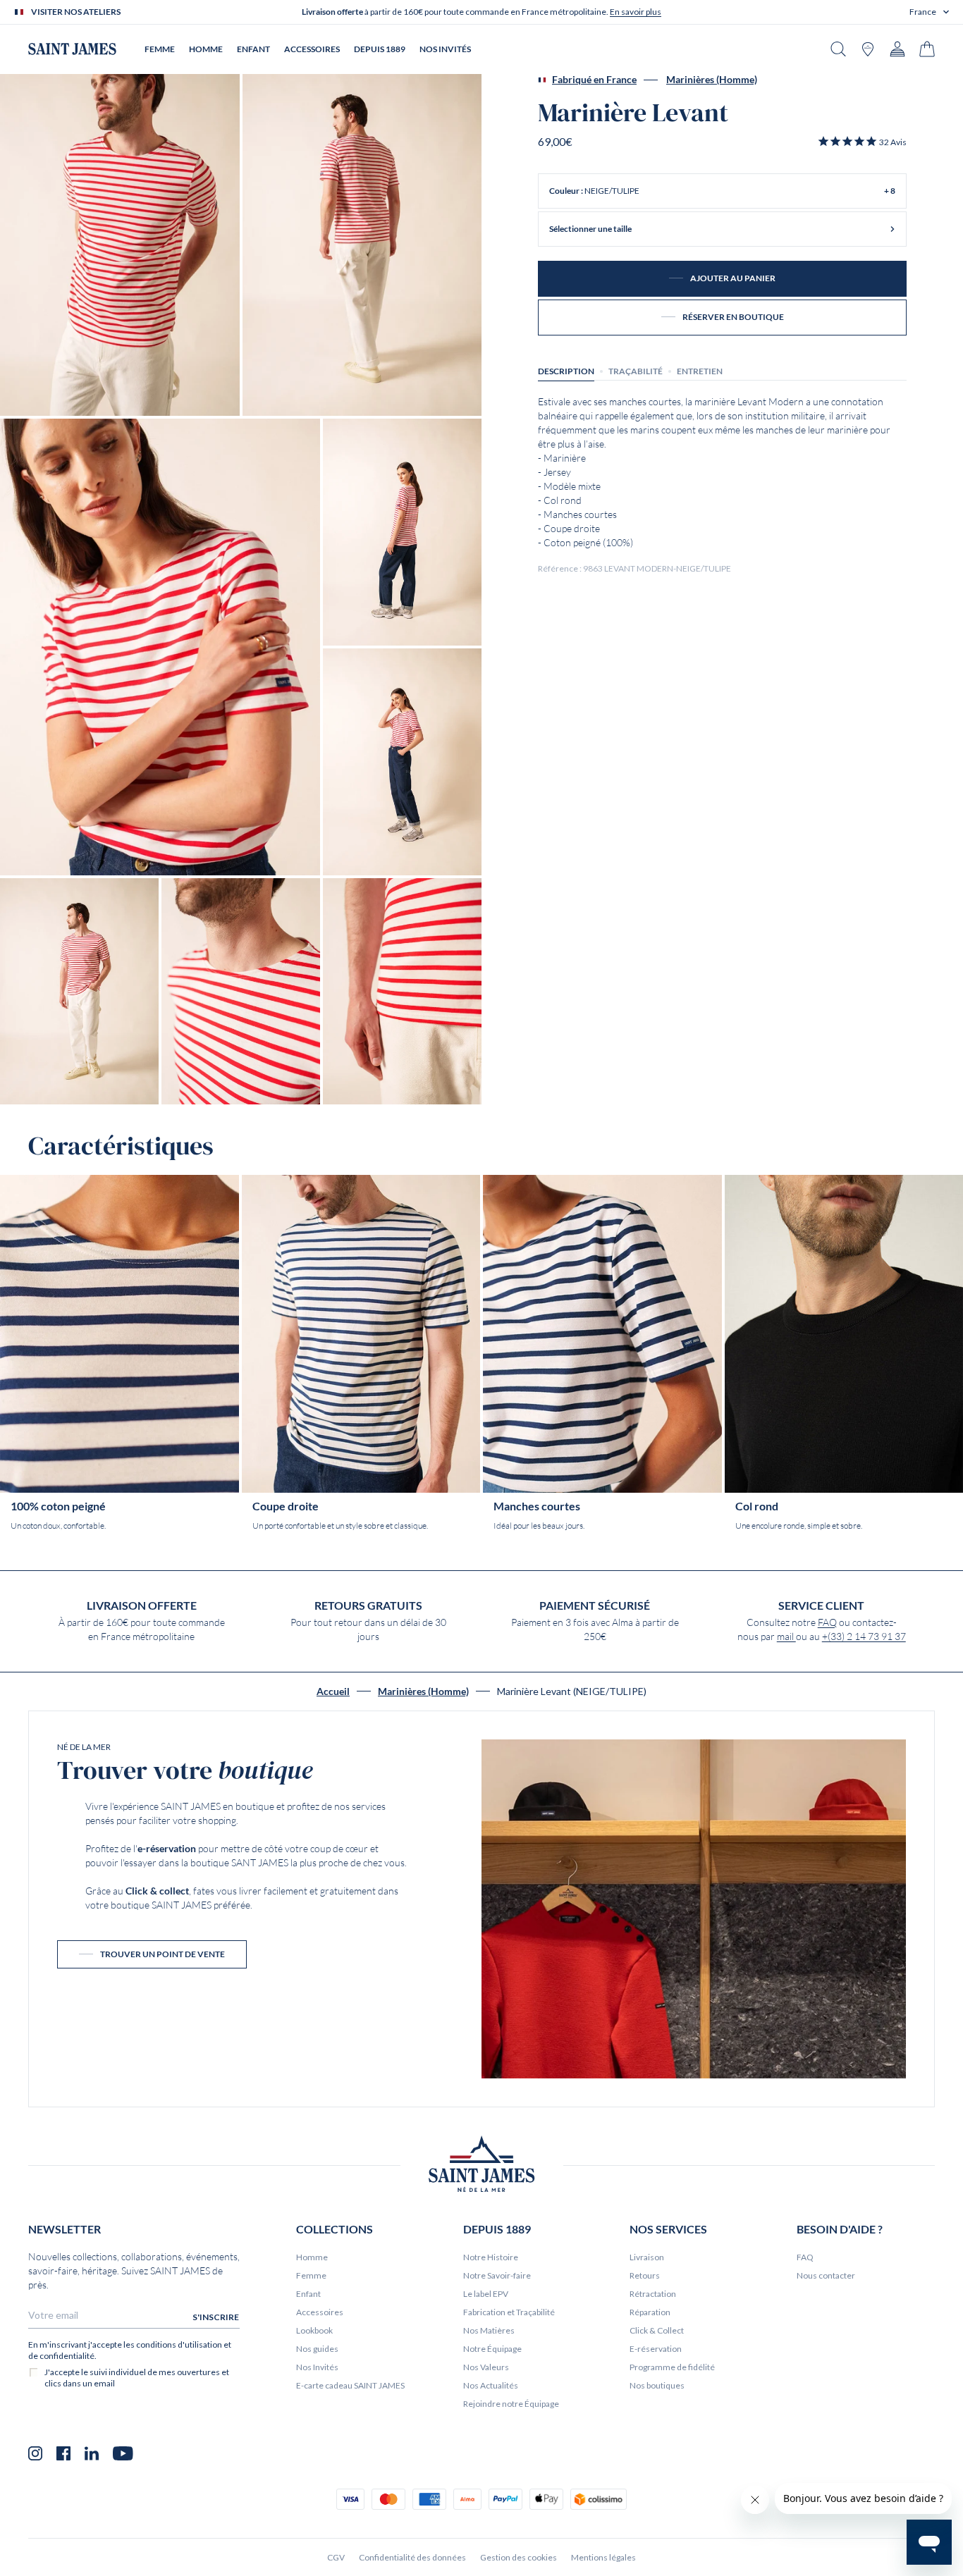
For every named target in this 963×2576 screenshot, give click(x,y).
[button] (929, 12)
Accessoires (320, 2312)
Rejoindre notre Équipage (511, 2404)
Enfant (308, 2294)
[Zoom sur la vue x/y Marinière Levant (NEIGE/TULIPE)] (120, 245)
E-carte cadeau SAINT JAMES (350, 2385)
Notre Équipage (492, 2349)
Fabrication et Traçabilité (509, 2312)
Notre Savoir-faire (497, 2275)
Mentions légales (603, 2557)
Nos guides (317, 2349)
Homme (312, 2257)
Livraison (647, 2257)
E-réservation (656, 2349)
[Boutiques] (868, 49)
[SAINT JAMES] (72, 49)
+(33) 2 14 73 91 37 (864, 1637)
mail (786, 1637)
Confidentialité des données (412, 2557)
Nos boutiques (657, 2385)
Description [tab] (566, 371)
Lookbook (314, 2330)
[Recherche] (838, 49)
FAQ (827, 1622)
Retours (645, 2275)
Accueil (333, 1691)
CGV (336, 2557)
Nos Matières (489, 2330)
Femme (311, 2275)
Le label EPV (486, 2294)
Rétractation (653, 2294)
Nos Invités (317, 2367)
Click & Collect (657, 2330)
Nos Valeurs (486, 2367)
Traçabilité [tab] (636, 371)
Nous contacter (826, 2275)
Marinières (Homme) (712, 80)
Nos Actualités (491, 2385)
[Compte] (897, 49)
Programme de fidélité (672, 2367)
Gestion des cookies (519, 2557)
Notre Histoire (491, 2257)
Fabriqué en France (594, 80)
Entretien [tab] (700, 371)
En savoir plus (636, 12)
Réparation (650, 2312)
